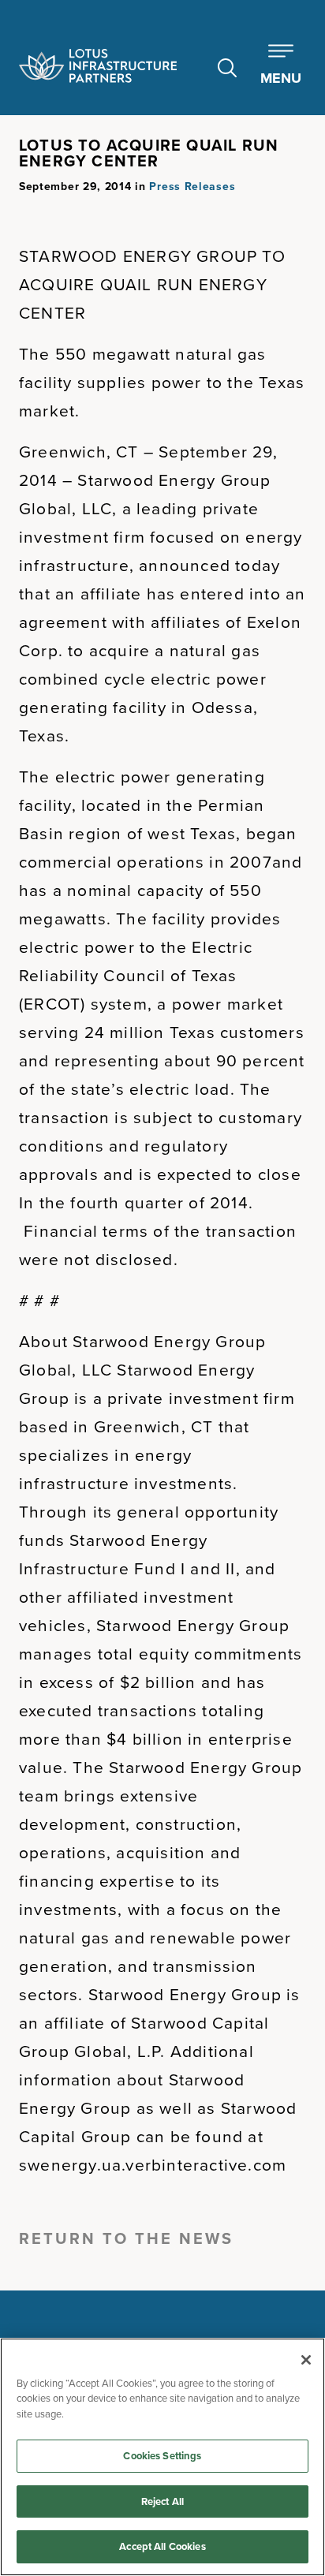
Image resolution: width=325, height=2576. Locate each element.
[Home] (98, 66)
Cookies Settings (162, 2456)
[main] (162, 2457)
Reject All (162, 2501)
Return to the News (126, 2238)
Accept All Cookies (162, 2546)
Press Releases (192, 186)
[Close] (306, 2360)
